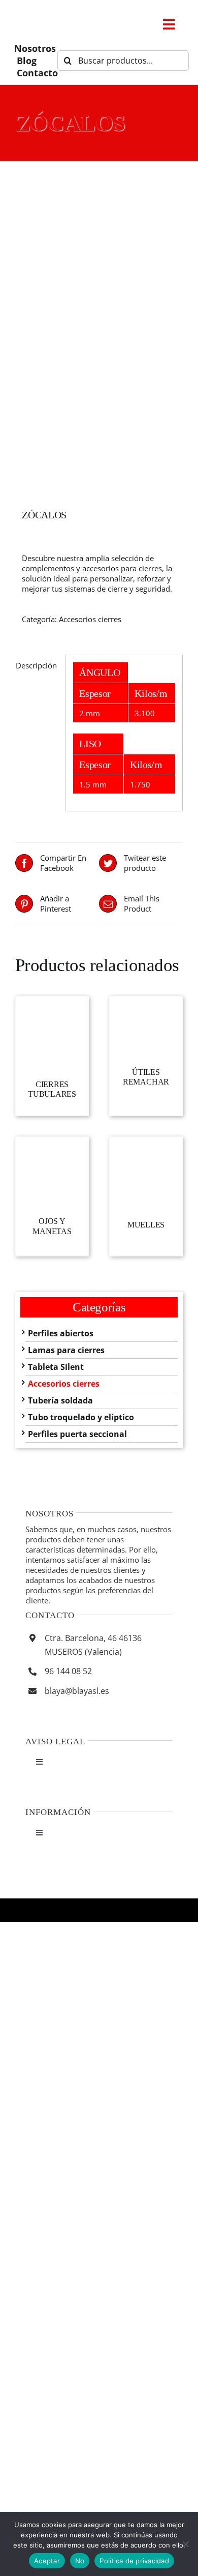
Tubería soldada (60, 1400)
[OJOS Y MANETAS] (52, 1172)
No (80, 2561)
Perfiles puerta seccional (77, 1434)
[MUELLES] (146, 1173)
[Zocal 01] (99, 338)
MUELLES (146, 1225)
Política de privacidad (134, 2561)
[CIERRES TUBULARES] (52, 1033)
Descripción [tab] (36, 665)
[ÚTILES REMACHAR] (146, 1027)
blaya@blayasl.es (77, 1691)
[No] (185, 2544)
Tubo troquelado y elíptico (81, 1417)
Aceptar (47, 2561)
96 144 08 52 (68, 1671)
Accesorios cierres (90, 619)
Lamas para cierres (66, 1350)
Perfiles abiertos (61, 1333)
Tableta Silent (56, 1367)
